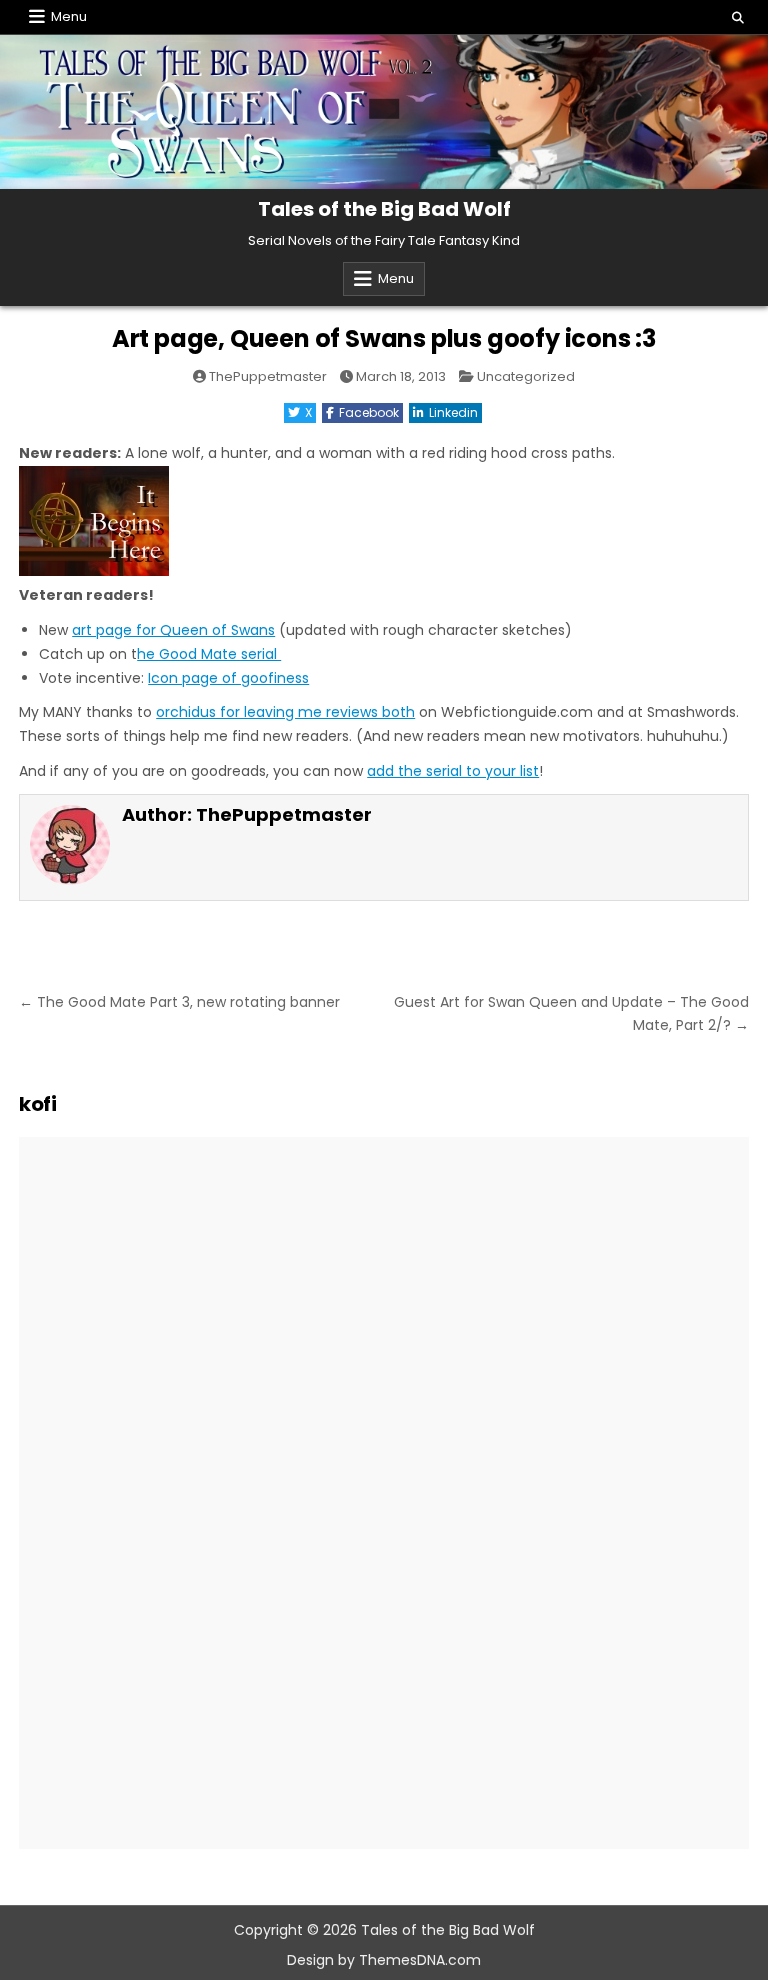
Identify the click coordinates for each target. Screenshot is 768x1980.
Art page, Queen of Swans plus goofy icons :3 (384, 338)
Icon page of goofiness (228, 678)
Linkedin (453, 412)
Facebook (369, 412)
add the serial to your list (453, 771)
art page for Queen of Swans (173, 630)
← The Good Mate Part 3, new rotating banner (179, 1002)
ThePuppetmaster (268, 376)
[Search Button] (738, 18)
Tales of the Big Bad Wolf (384, 209)
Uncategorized (526, 376)
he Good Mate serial (209, 654)
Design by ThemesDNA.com (384, 1960)
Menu (69, 16)
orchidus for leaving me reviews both (285, 712)
